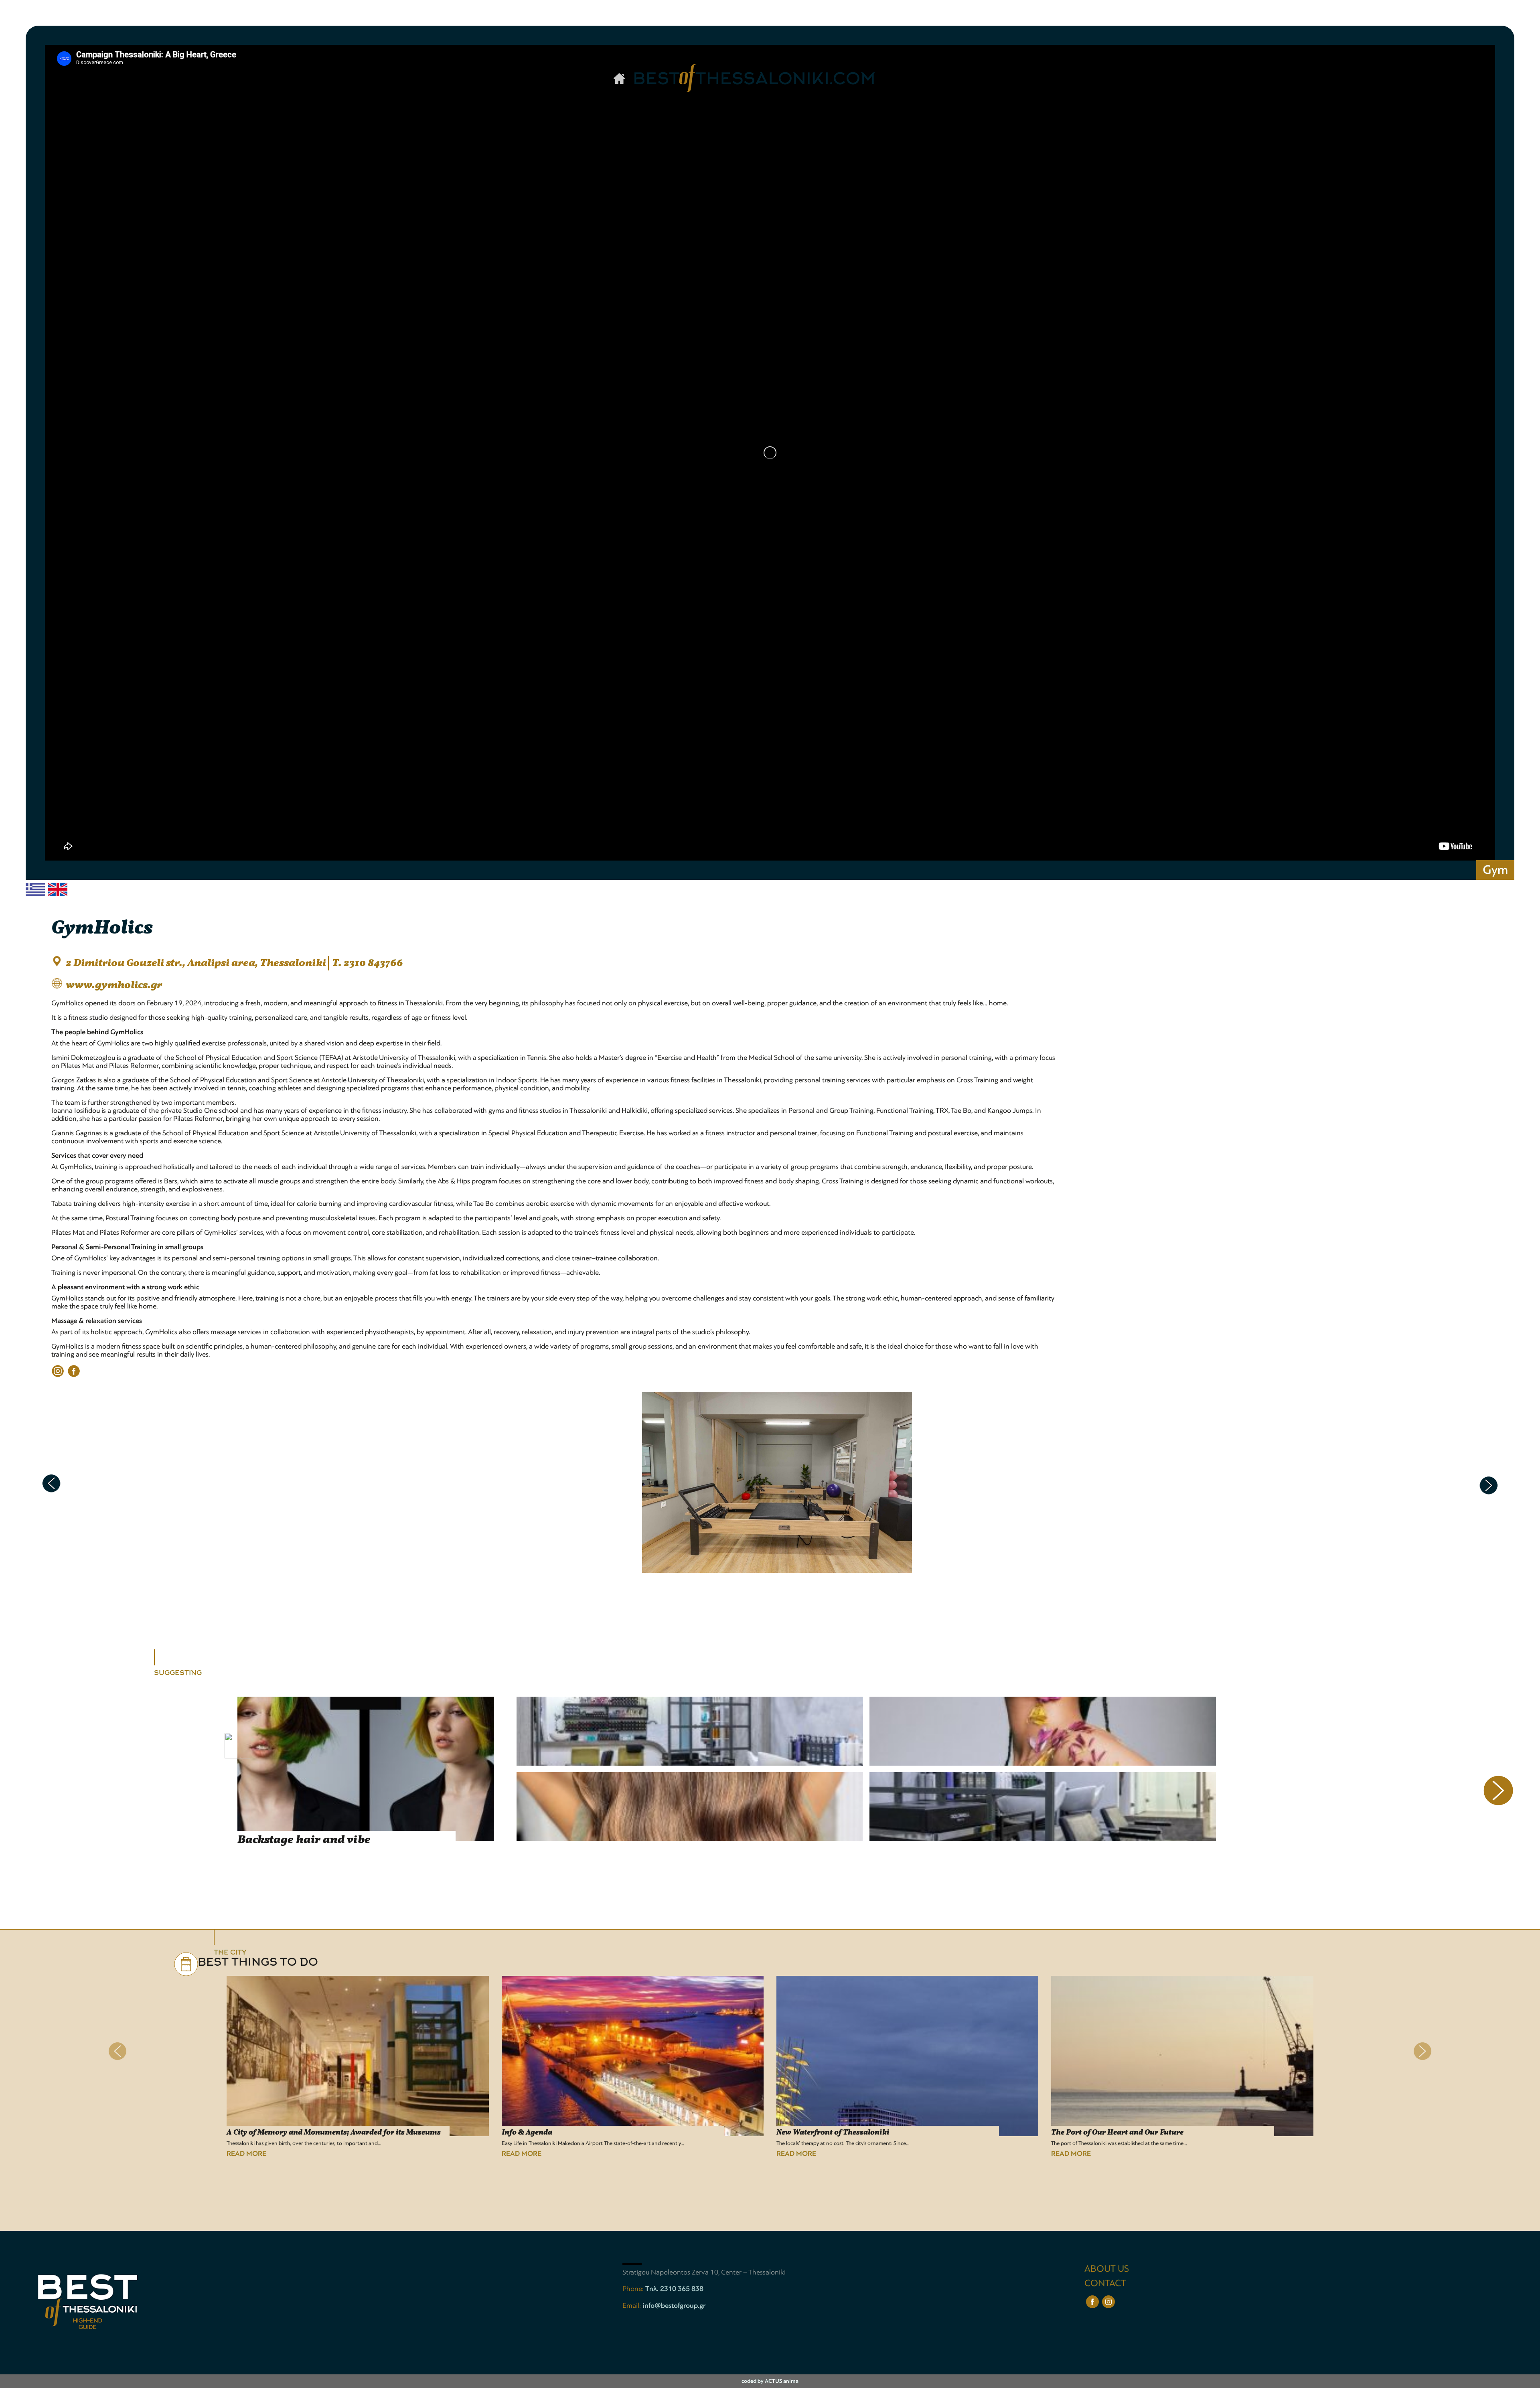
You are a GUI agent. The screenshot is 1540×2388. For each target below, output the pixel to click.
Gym (1495, 870)
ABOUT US (1107, 2269)
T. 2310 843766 (368, 963)
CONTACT (1105, 2283)
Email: (632, 2305)
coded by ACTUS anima (770, 2381)
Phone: (634, 2289)
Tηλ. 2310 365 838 (674, 2289)
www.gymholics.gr (114, 985)
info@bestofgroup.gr (674, 2305)
